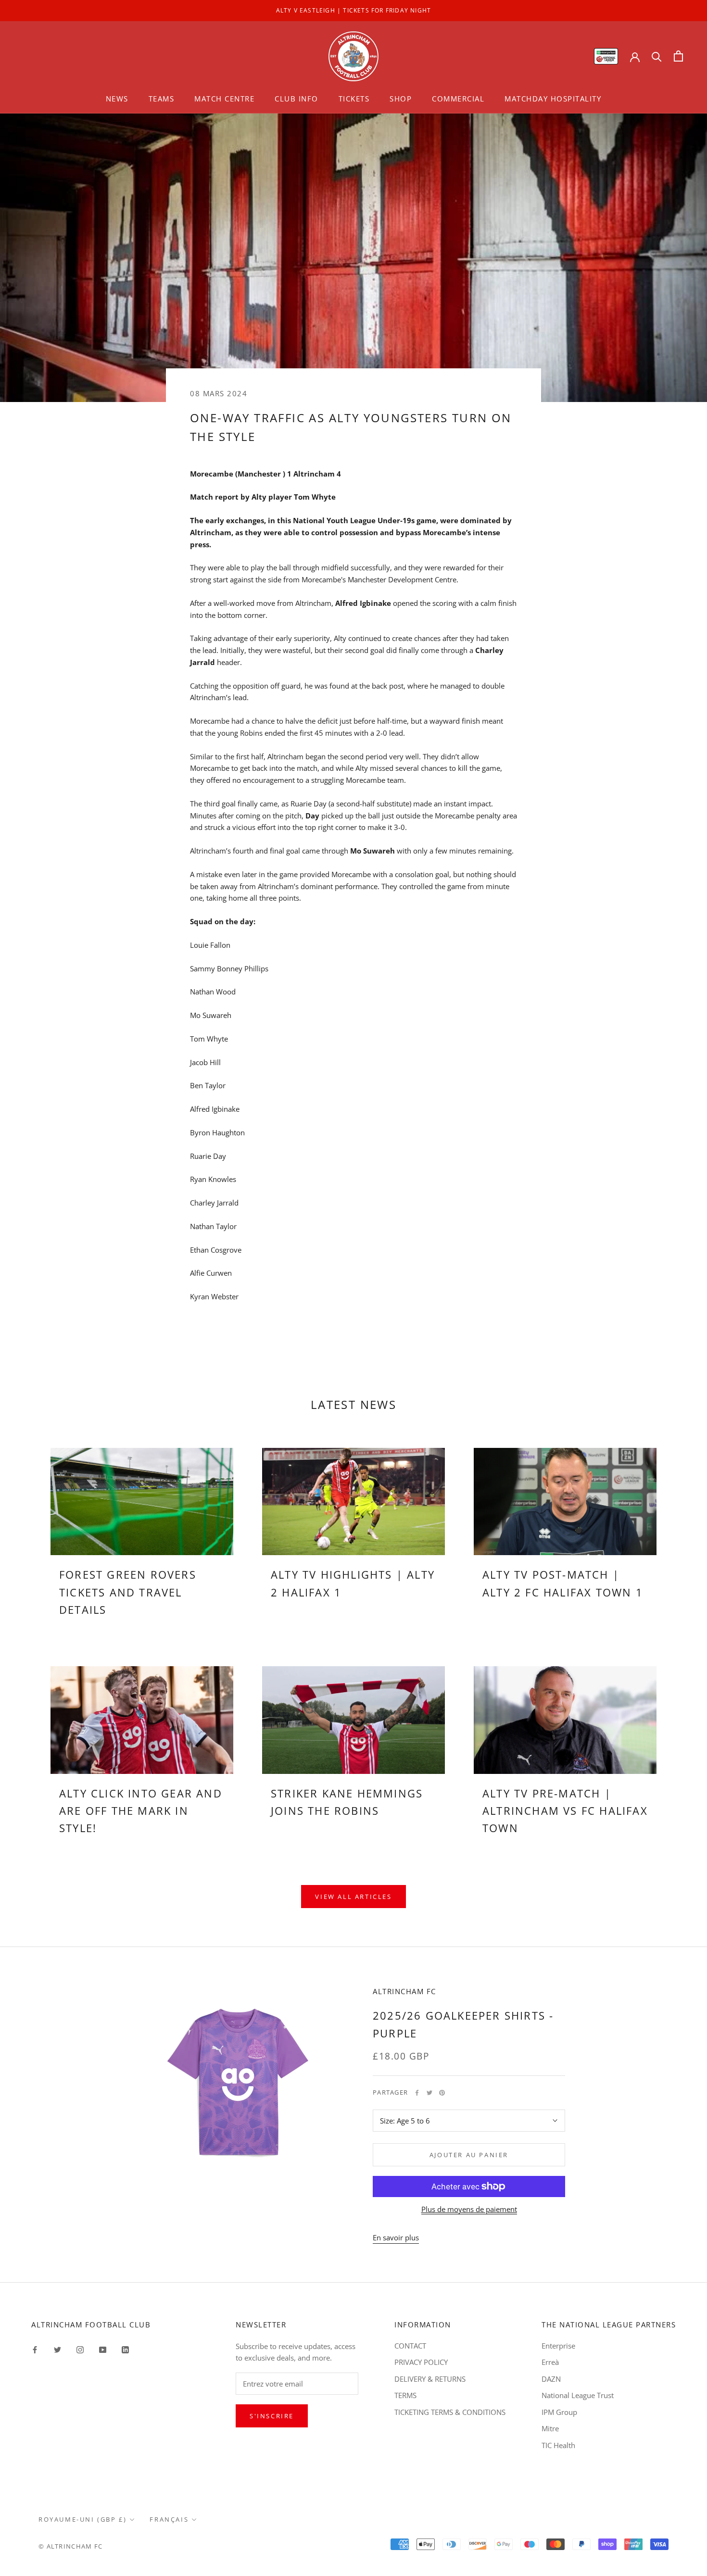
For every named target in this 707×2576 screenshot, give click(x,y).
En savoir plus (396, 2237)
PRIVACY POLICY (421, 2362)
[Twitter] (429, 2093)
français (169, 2519)
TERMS (405, 2395)
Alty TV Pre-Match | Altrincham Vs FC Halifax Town (565, 1811)
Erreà (550, 2362)
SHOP (401, 99)
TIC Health (558, 2445)
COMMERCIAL (458, 99)
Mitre (550, 2428)
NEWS (117, 99)
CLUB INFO (297, 99)
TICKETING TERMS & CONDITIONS (450, 2412)
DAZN (551, 2379)
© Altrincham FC (71, 2546)
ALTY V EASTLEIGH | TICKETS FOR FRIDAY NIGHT (354, 10)
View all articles (353, 1897)
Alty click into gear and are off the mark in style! (141, 1811)
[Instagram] (80, 2349)
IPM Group (559, 2412)
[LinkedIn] (125, 2349)
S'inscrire (272, 2416)
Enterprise (558, 2346)
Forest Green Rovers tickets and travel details (128, 1592)
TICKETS (354, 99)
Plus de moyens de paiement (469, 2209)
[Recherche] (657, 56)
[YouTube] (103, 2349)
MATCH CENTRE (224, 99)
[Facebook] (417, 2093)
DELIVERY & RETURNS (430, 2379)
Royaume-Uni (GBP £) (82, 2519)
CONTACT (410, 2346)
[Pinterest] (442, 2093)
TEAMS (162, 99)
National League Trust (578, 2395)
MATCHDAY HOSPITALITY (553, 99)
